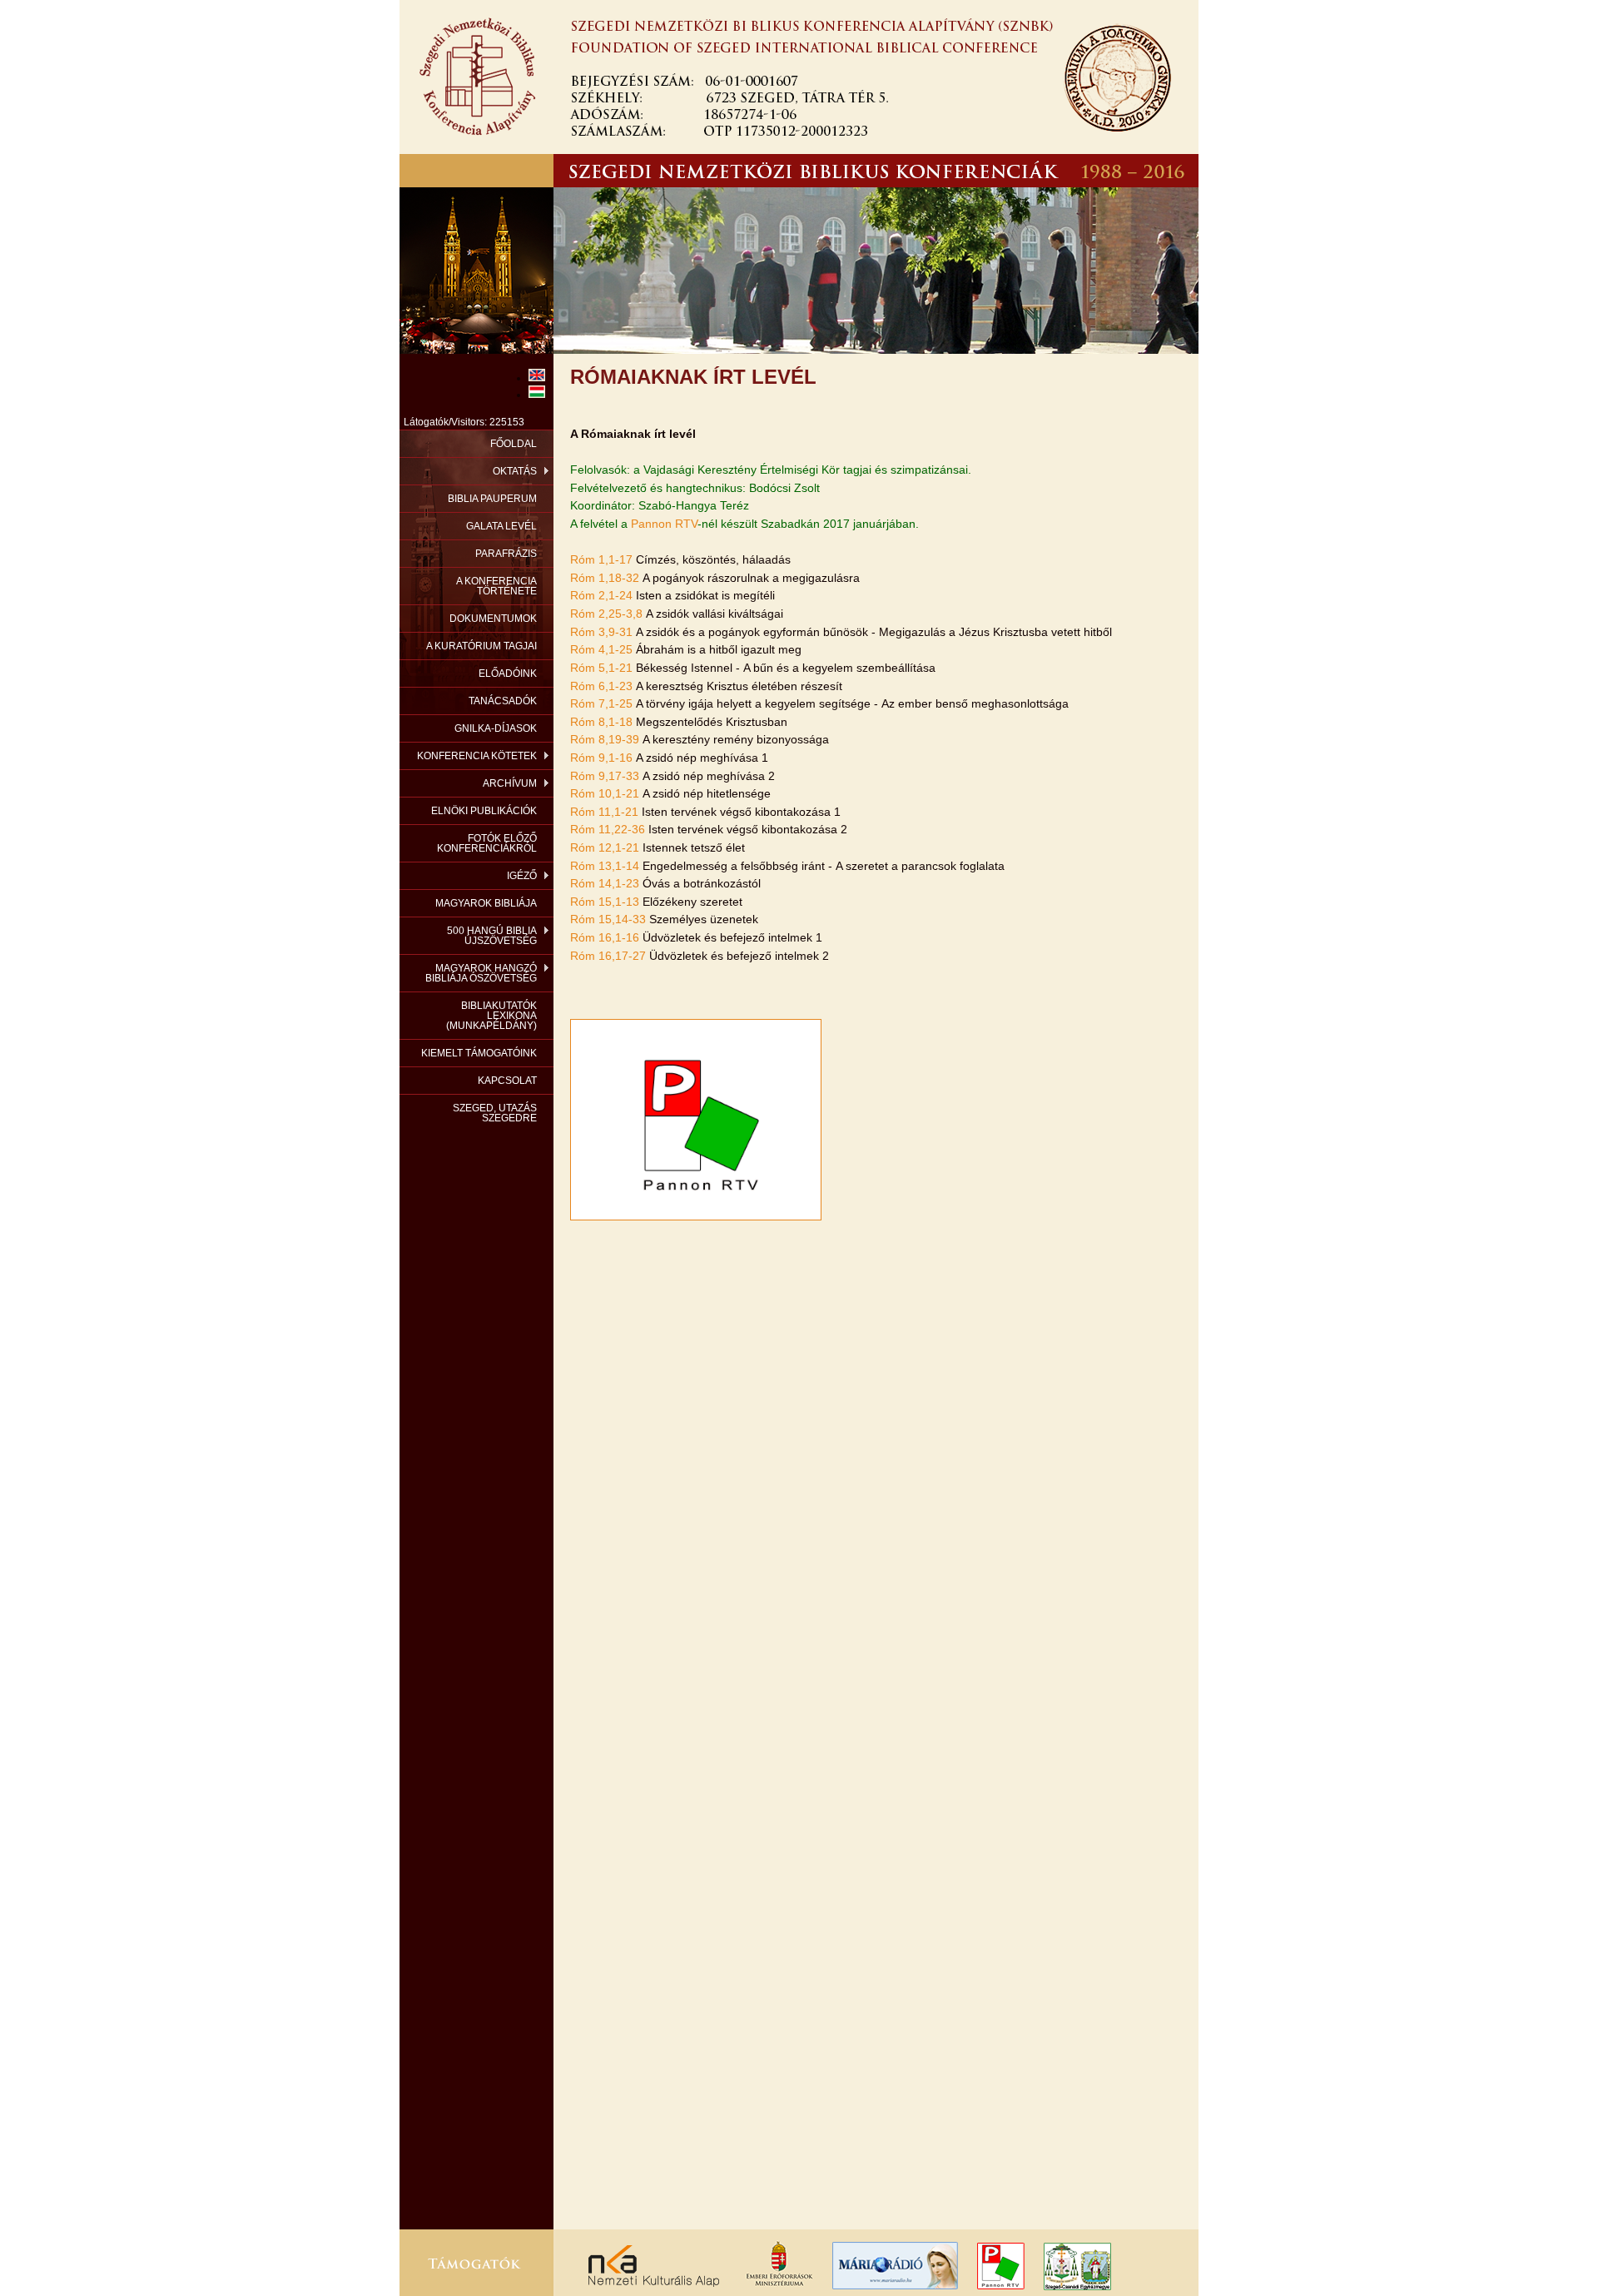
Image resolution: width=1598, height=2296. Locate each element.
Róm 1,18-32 (605, 578)
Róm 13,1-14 (605, 866)
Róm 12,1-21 (605, 847)
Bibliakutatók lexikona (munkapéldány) (491, 1016)
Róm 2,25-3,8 (606, 614)
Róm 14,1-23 (605, 883)
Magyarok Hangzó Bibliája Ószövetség (481, 973)
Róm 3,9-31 (601, 632)
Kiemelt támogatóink (479, 1053)
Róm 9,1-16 (601, 758)
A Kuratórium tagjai (481, 646)
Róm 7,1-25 (601, 703)
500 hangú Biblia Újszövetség (492, 936)
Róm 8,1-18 (601, 722)
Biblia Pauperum (492, 499)
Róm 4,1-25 (601, 649)
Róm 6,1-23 (601, 686)
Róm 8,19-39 (605, 739)
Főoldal (514, 444)
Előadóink (508, 673)
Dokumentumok (493, 619)
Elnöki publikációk (484, 811)
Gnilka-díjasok (496, 728)
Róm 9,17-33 (605, 776)
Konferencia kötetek (477, 756)
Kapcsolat (507, 1081)
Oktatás (515, 471)
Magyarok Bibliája (486, 903)
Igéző (522, 876)
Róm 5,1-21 (601, 668)
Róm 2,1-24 (601, 595)
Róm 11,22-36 (608, 829)
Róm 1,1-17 (601, 559)
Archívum (510, 783)
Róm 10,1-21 (605, 793)
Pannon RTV (664, 524)
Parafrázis (506, 554)
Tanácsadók (503, 701)
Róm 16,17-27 (608, 956)
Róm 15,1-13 (605, 902)
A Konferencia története (496, 586)
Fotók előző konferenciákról (487, 843)
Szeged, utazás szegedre (495, 1113)
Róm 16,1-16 (605, 937)
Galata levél (501, 526)
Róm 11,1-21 (604, 812)
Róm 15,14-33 (608, 919)
